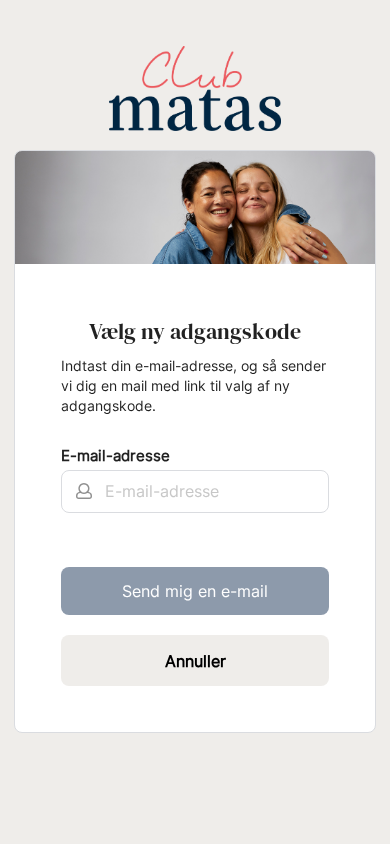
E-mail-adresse (115, 456)
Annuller (195, 661)
